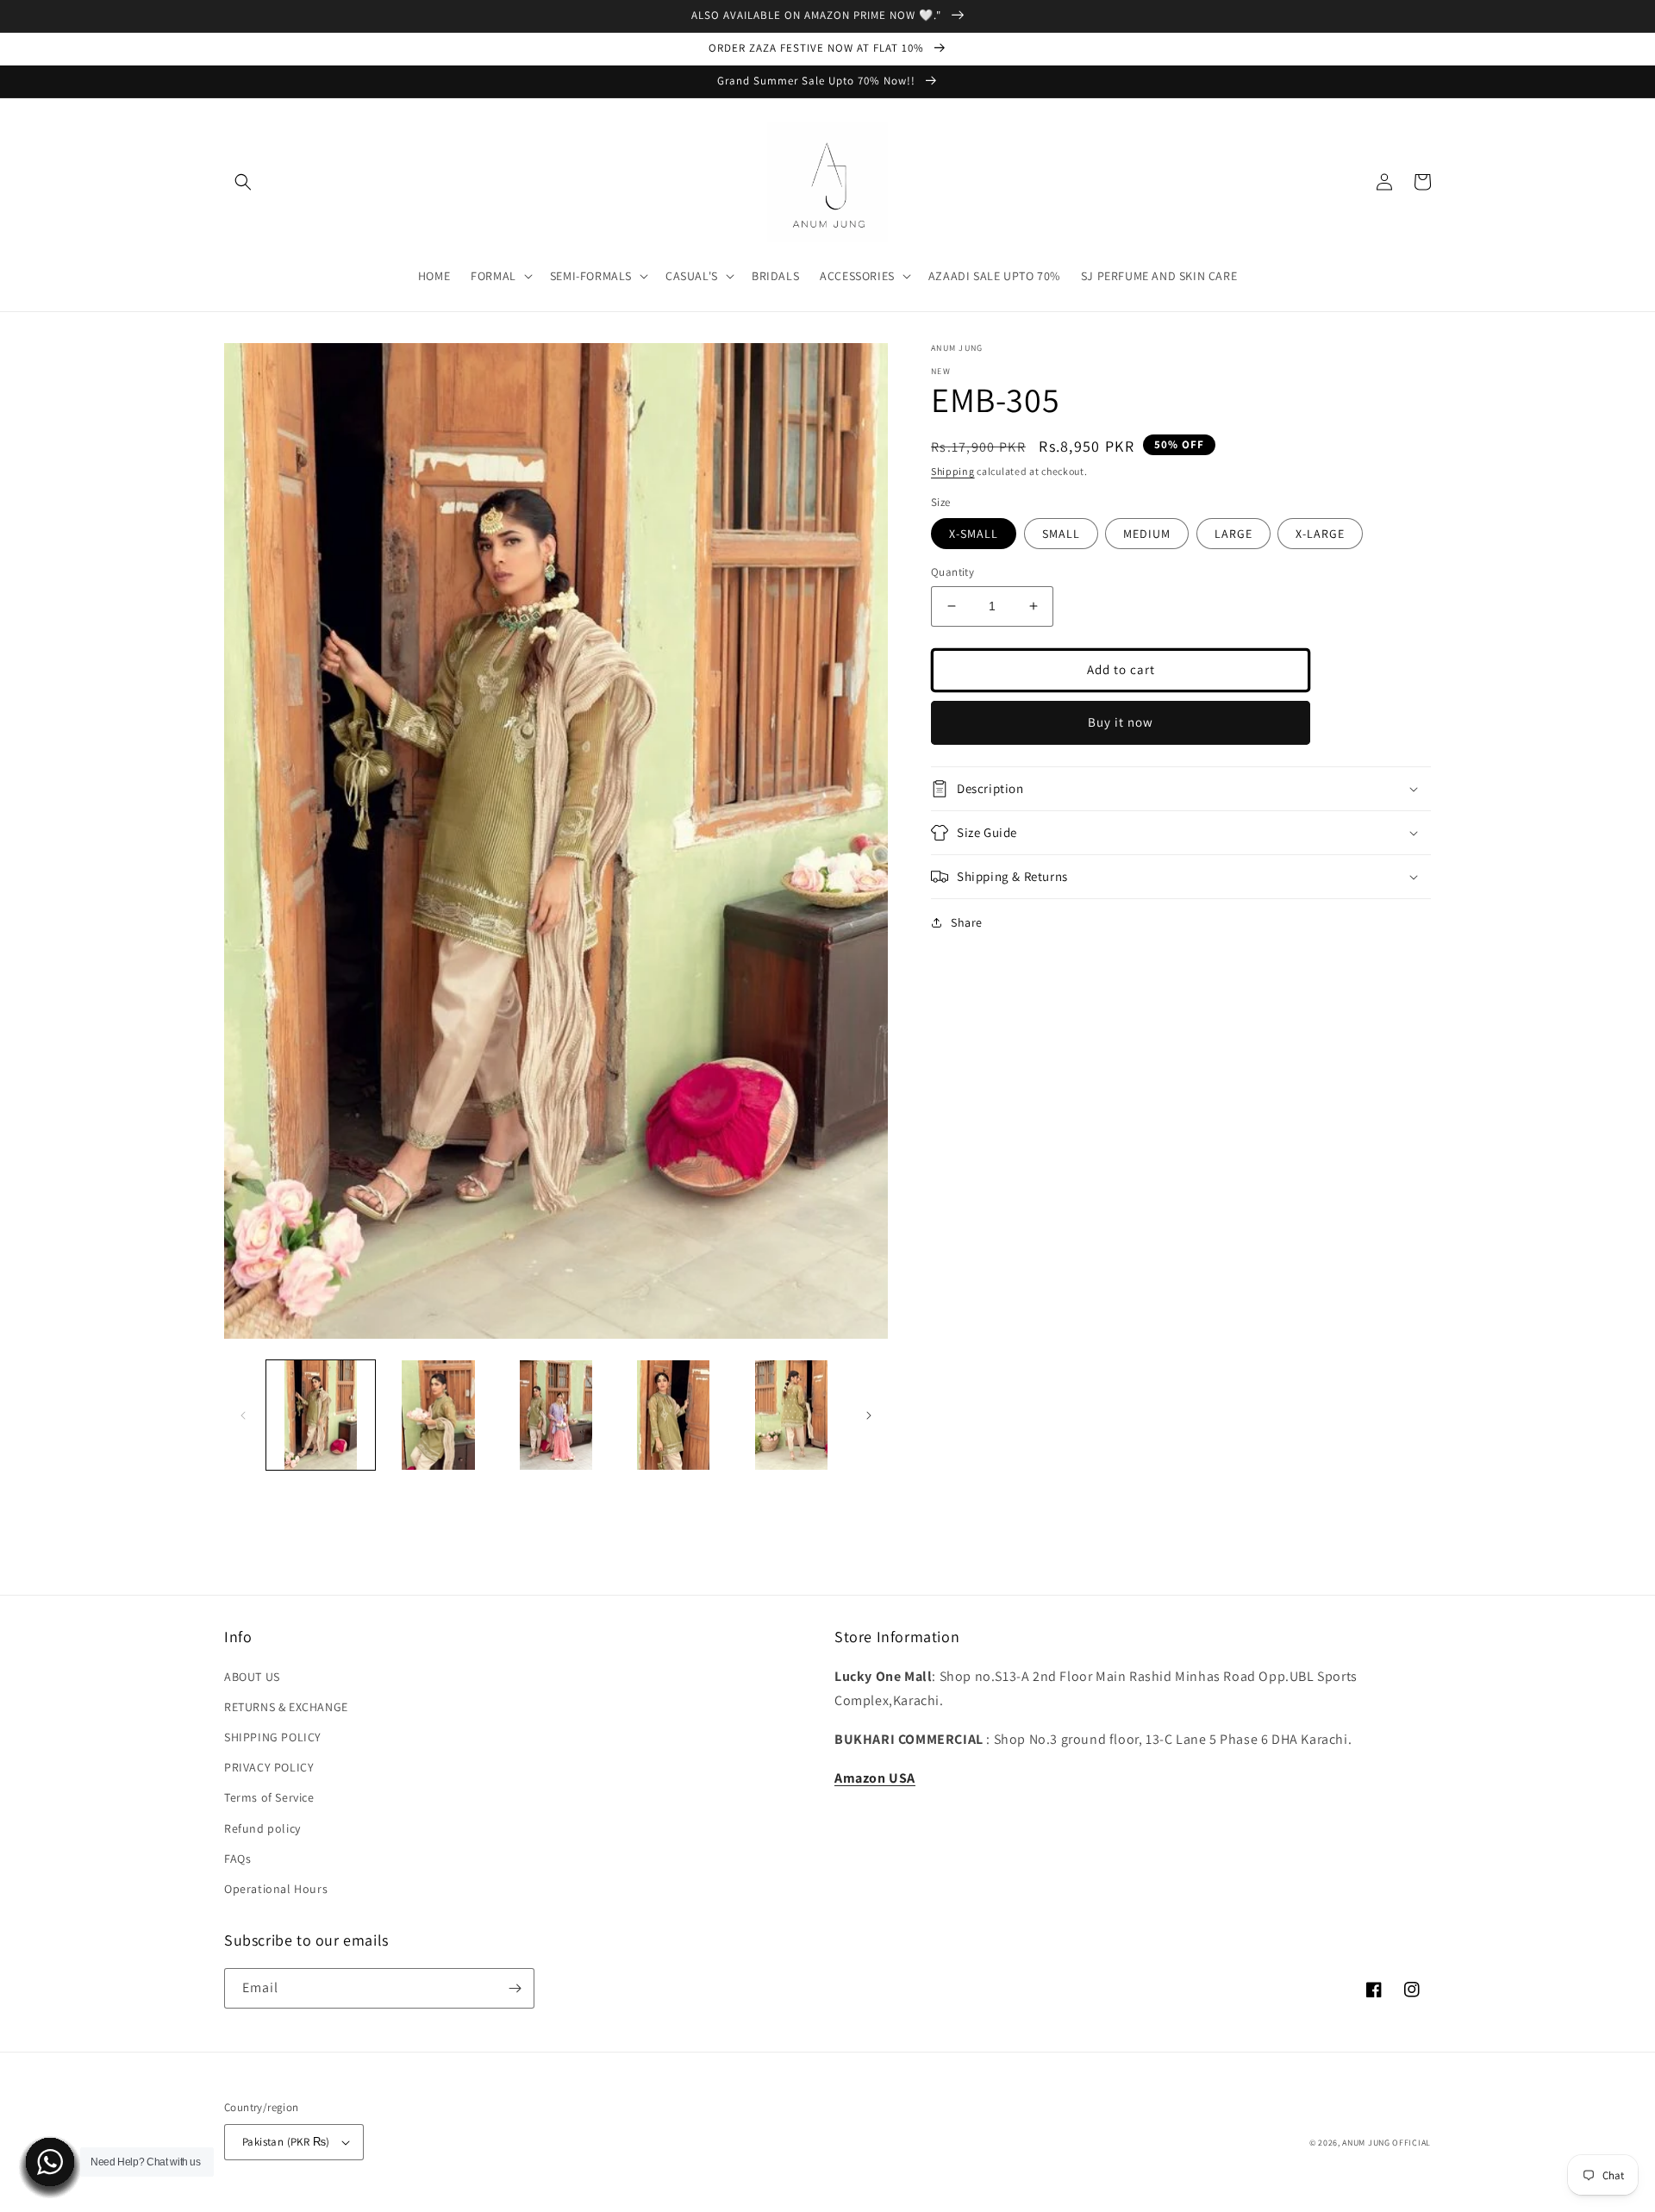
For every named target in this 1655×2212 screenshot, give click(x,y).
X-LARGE (1320, 534)
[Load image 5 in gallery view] (791, 1415)
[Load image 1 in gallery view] (321, 1415)
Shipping (953, 471)
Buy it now (1121, 722)
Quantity (952, 572)
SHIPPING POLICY (273, 1737)
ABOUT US (252, 1677)
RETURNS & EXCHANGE (286, 1707)
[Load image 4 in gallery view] (673, 1415)
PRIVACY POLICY (269, 1767)
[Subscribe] (515, 1988)
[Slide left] (243, 1415)
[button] (243, 182)
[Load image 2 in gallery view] (438, 1415)
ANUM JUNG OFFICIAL (1386, 2143)
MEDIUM (1147, 534)
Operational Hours (276, 1889)
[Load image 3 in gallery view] (556, 1415)
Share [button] (967, 922)
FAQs (237, 1859)
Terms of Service (269, 1797)
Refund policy (262, 1828)
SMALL (1061, 534)
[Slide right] (869, 1415)
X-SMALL (974, 534)
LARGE (1233, 534)
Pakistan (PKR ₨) (286, 2142)
